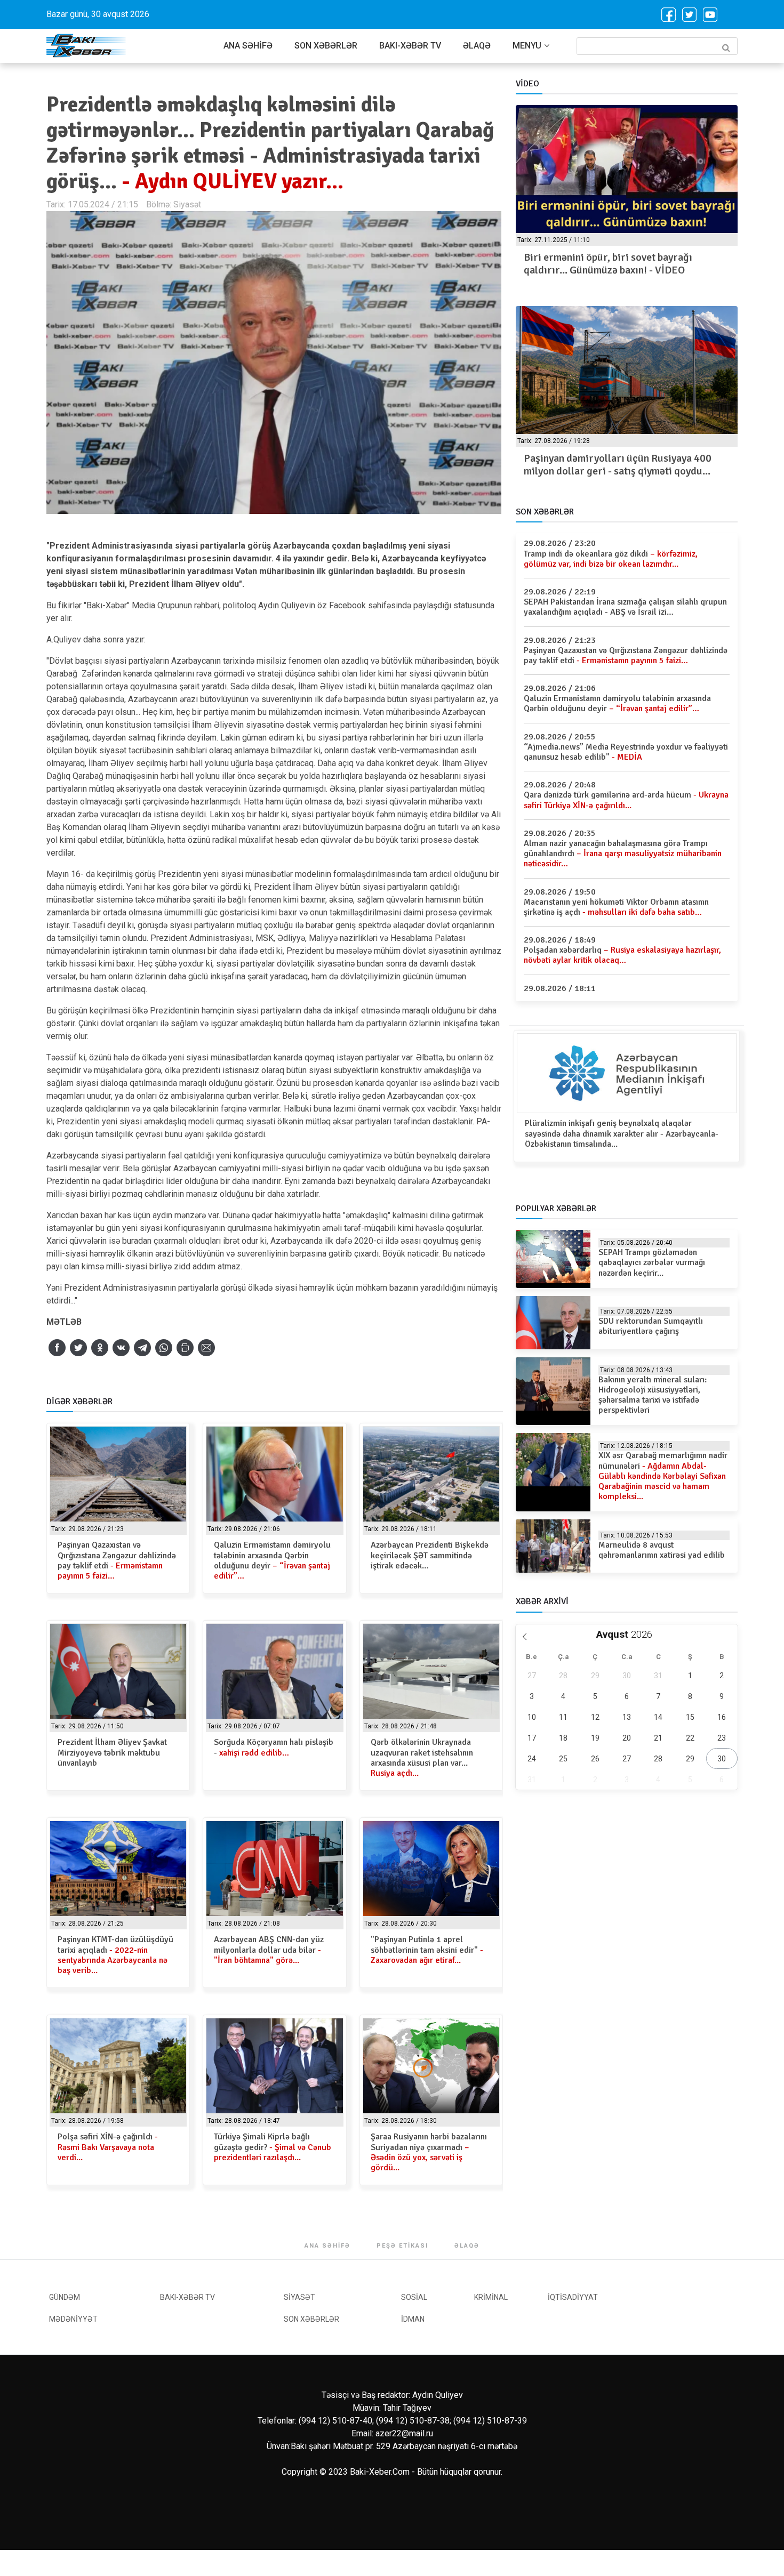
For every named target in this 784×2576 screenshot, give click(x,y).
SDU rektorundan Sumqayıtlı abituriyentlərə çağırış (651, 1326)
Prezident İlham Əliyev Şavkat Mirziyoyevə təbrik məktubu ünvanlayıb (112, 1752)
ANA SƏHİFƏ (248, 46)
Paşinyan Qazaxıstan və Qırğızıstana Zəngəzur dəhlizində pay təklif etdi (117, 1560)
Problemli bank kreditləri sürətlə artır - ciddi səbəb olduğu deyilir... (631, 465)
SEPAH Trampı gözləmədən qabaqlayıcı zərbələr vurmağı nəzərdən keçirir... (652, 1262)
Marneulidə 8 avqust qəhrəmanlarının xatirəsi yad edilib (662, 1550)
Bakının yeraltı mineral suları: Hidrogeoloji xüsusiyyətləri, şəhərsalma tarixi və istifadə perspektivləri (653, 1395)
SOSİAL (414, 2297)
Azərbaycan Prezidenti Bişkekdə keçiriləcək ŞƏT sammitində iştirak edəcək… (430, 1555)
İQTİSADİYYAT (573, 2297)
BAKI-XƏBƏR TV (410, 46)
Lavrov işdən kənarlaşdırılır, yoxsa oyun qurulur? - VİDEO (618, 264)
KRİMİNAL (491, 2297)
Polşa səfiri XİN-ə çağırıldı (108, 2147)
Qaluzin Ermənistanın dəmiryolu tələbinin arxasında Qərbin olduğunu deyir (272, 1560)
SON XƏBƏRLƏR (326, 46)
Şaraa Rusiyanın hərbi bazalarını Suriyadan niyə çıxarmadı (429, 2152)
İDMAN (413, 2319)
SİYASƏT (299, 2297)
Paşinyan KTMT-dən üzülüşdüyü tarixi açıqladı (115, 1955)
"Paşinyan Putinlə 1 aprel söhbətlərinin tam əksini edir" (427, 1950)
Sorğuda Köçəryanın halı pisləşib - (274, 1747)
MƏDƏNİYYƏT (73, 2319)
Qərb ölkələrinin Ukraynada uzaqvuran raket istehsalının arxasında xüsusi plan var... (422, 1758)
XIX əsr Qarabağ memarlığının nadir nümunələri (663, 1476)
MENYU (527, 46)
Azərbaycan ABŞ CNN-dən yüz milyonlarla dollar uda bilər (269, 1950)
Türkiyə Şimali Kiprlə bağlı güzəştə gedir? (273, 2147)
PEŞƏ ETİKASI (402, 2246)
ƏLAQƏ (477, 46)
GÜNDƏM (65, 2297)
